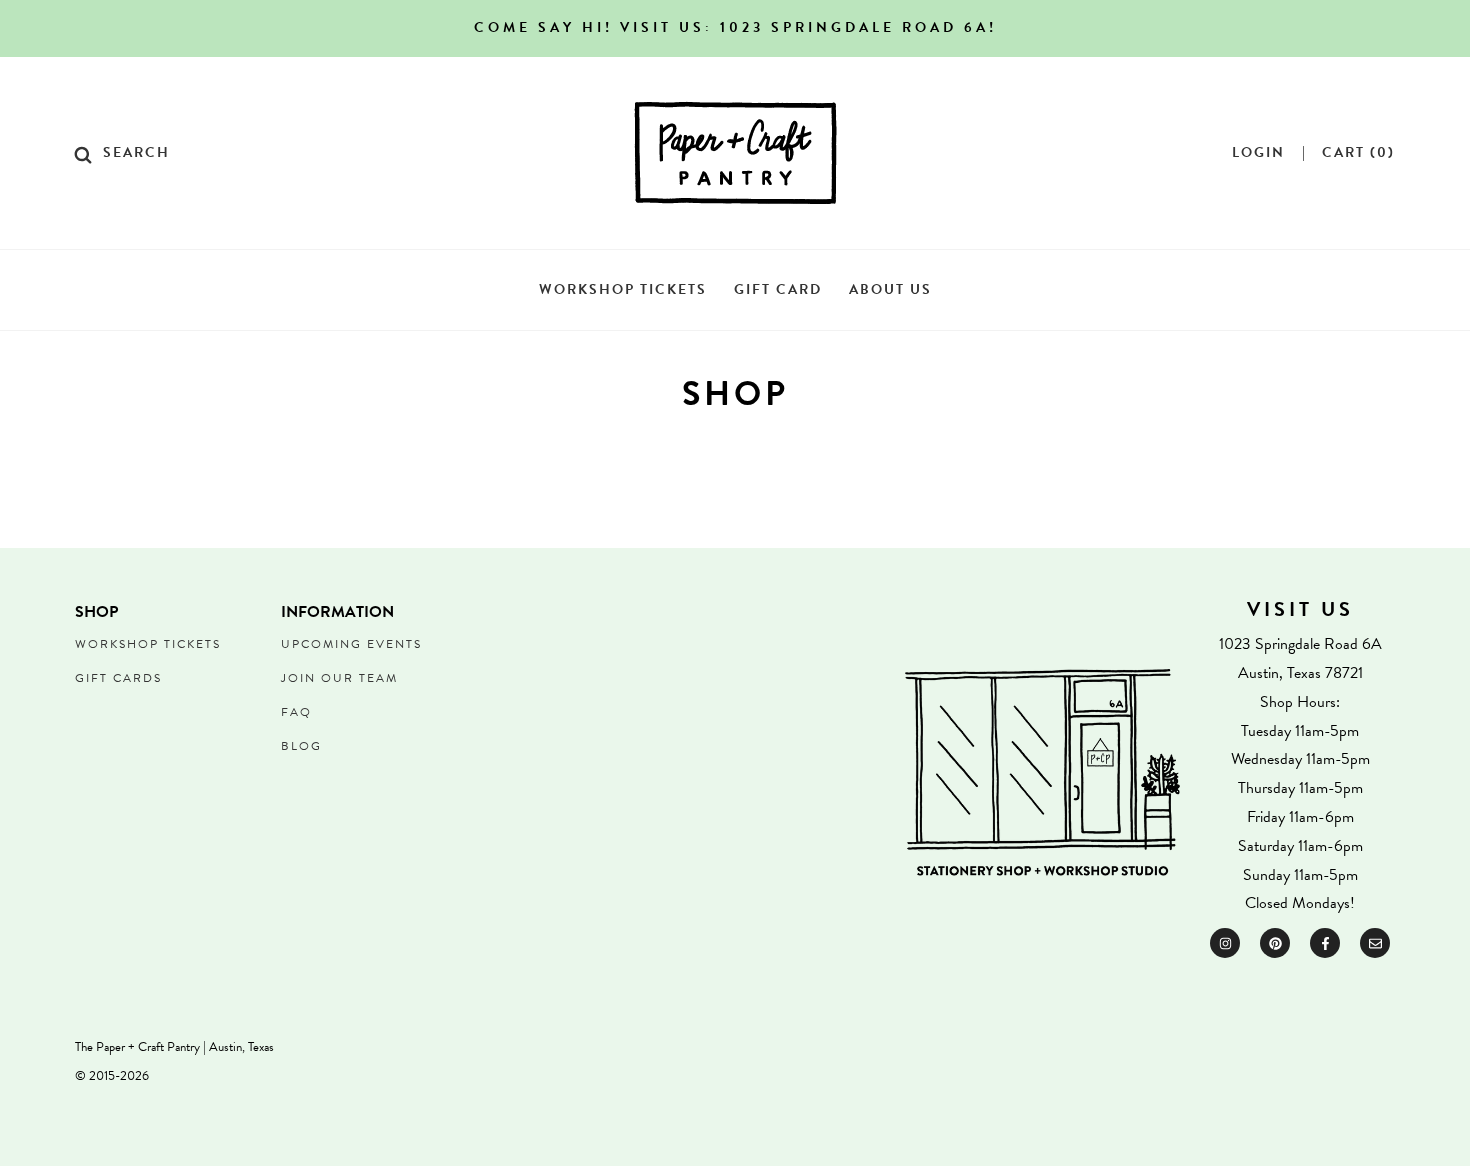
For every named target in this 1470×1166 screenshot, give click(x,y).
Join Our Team (339, 678)
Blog (301, 746)
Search (136, 153)
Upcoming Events (351, 644)
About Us (890, 289)
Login (1258, 153)
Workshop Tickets (623, 289)
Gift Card (778, 289)
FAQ (296, 712)
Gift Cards (118, 678)
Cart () (1358, 153)
